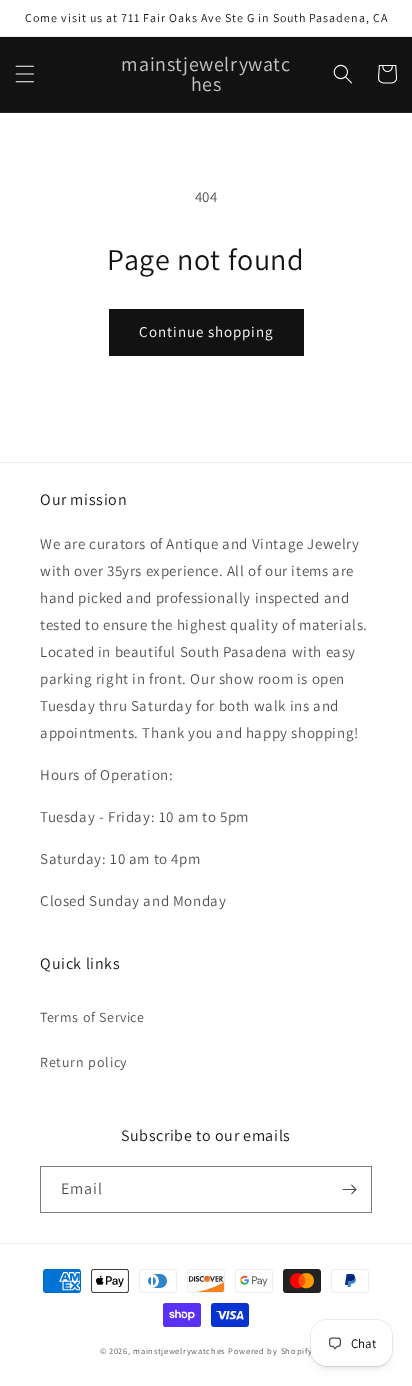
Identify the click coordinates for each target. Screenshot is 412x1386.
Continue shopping (206, 331)
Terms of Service (92, 1017)
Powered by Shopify (270, 1350)
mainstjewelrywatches (179, 1350)
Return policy (83, 1062)
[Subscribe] (349, 1189)
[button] (25, 74)
